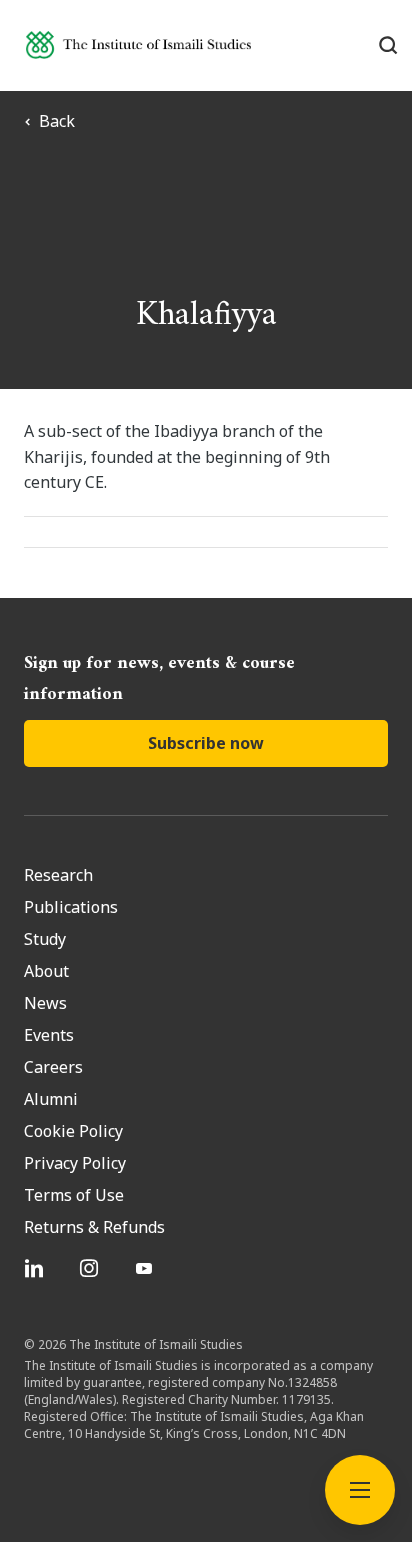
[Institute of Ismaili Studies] (138, 44)
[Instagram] (91, 1268)
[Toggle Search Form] (387, 45)
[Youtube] (146, 1268)
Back (57, 121)
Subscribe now (206, 743)
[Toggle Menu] (360, 1490)
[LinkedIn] (36, 1268)
